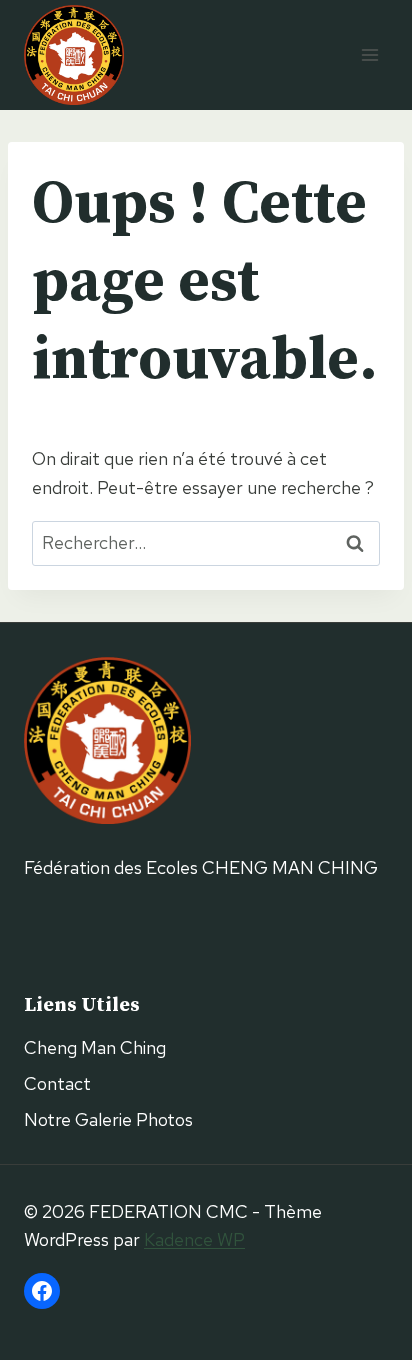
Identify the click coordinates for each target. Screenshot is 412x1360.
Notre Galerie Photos (108, 1119)
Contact (57, 1083)
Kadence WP (194, 1239)
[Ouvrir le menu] (369, 54)
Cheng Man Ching (95, 1047)
